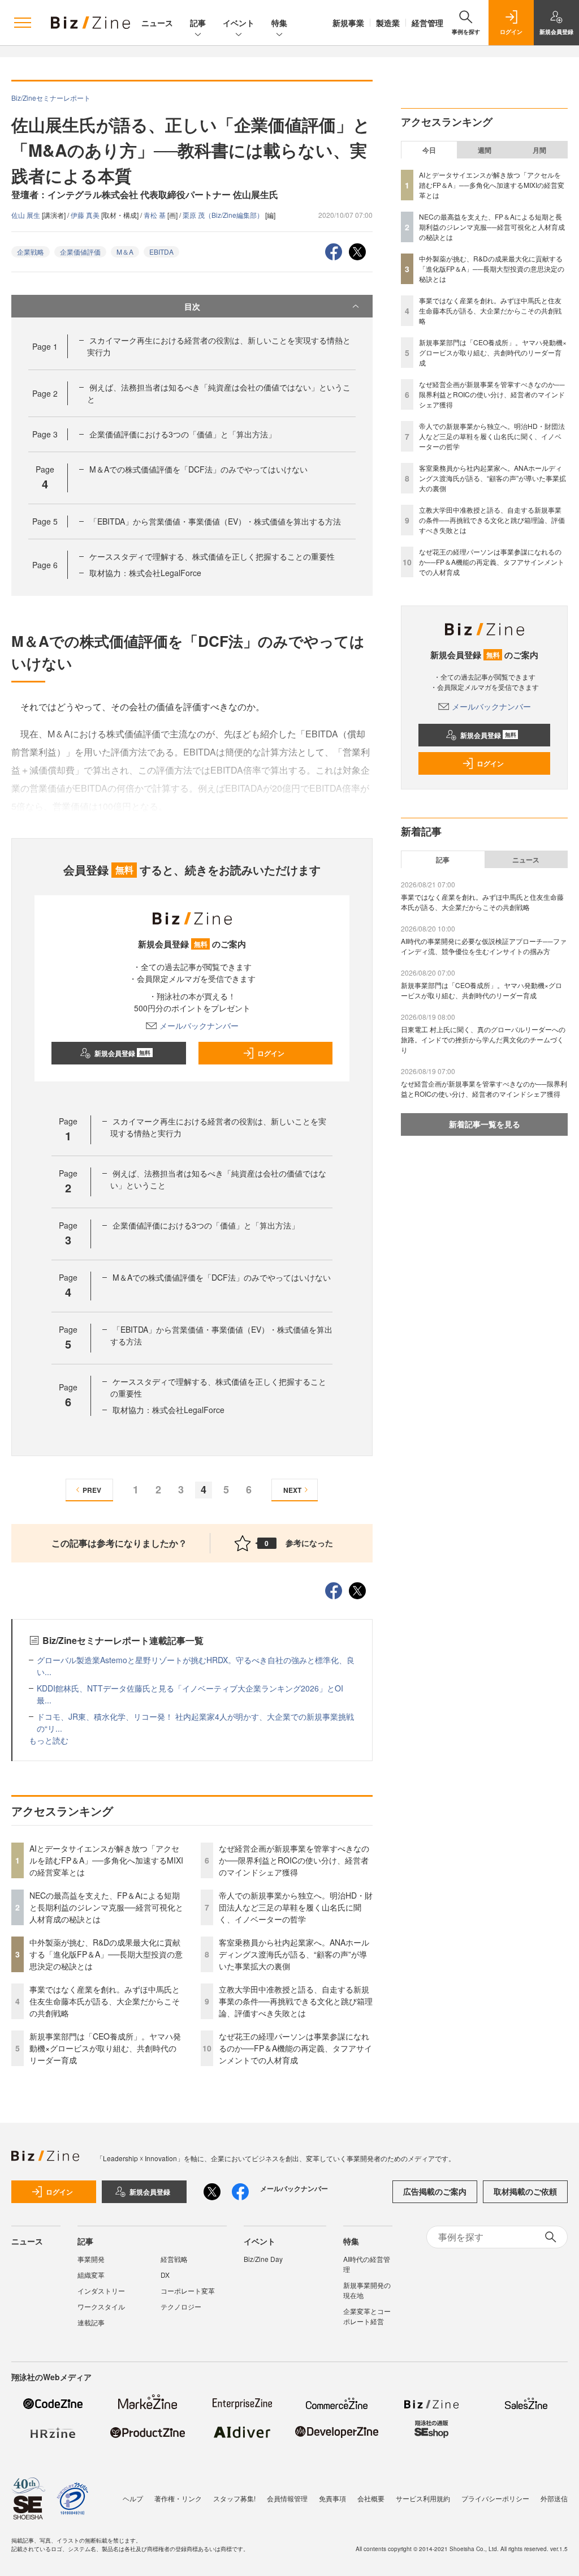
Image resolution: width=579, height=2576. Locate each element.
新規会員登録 (122, 1053)
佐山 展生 (27, 215)
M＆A (125, 252)
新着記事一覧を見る (485, 1124)
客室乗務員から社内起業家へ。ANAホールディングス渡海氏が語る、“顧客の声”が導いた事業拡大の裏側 (294, 1954)
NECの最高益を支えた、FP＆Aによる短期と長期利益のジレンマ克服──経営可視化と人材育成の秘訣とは (106, 1907)
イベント (239, 23)
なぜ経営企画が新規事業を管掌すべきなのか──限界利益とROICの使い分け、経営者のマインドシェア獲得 (294, 1860)
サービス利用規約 (423, 2498)
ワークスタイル (101, 2306)
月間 (539, 150)
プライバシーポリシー (495, 2498)
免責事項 (332, 2498)
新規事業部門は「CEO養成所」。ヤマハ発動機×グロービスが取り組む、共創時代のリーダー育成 (105, 2048)
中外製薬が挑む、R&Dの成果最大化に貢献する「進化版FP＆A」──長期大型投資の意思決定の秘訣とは (106, 1954)
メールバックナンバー (199, 1025)
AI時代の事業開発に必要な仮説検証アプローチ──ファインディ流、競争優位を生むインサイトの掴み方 (484, 946)
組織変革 (91, 2275)
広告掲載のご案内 (435, 2191)
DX (165, 2275)
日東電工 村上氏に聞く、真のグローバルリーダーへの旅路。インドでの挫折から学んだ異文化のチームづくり (483, 1039)
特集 (279, 23)
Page (45, 346)
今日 (429, 150)
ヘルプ (133, 2498)
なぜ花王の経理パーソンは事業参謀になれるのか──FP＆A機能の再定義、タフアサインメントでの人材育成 (295, 2048)
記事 (198, 23)
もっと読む (49, 1740)
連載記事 (91, 2322)
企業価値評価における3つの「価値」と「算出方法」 (183, 434)
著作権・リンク (178, 2498)
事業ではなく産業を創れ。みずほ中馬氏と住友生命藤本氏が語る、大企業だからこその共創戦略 (105, 2001)
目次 (192, 306)
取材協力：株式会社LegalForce (145, 573)
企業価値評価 (80, 252)
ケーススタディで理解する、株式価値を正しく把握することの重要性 (212, 556)
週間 (485, 150)
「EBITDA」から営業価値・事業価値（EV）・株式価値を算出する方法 (215, 521)
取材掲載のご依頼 (525, 2191)
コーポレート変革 (188, 2291)
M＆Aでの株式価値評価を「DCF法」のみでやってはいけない (198, 469)
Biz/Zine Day (263, 2259)
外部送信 (554, 2498)
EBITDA (161, 252)
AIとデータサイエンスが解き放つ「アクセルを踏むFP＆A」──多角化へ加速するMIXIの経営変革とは (106, 1860)
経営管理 (427, 23)
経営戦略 (174, 2259)
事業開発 (91, 2259)
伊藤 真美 (86, 215)
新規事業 (348, 23)
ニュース (157, 23)
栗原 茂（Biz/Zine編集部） (224, 215)
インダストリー (101, 2291)
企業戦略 (31, 252)
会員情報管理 (287, 2498)
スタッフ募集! (234, 2498)
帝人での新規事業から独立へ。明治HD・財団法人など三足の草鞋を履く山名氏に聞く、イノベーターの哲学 (296, 1907)
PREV (92, 1490)
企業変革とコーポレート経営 (367, 2316)
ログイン (271, 1053)
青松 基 (155, 215)
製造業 (388, 23)
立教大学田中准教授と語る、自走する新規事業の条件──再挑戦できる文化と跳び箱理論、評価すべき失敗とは (296, 2001)
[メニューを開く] (23, 23)
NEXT (292, 1490)
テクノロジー (181, 2306)
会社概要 (371, 2498)
